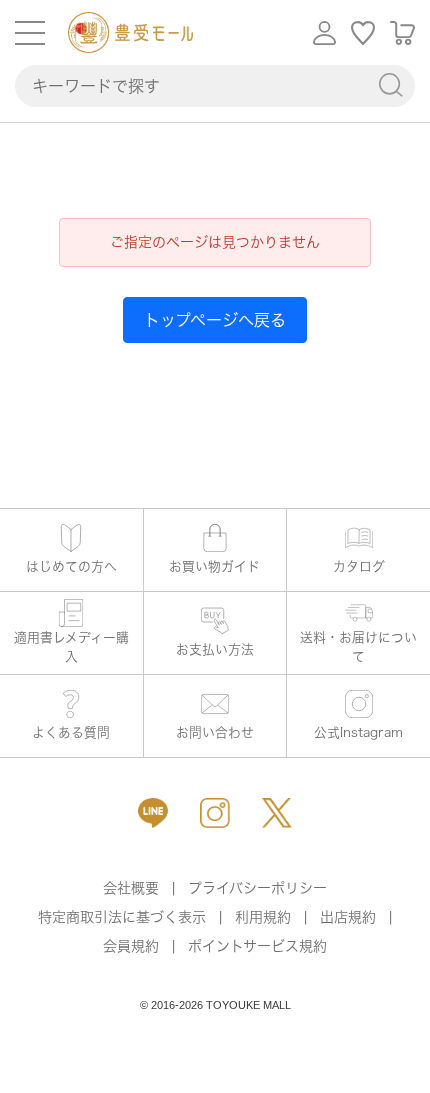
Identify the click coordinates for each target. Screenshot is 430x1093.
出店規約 (348, 917)
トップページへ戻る (215, 320)
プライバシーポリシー (257, 888)
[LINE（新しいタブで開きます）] (153, 813)
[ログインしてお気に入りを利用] (363, 33)
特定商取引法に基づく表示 (122, 917)
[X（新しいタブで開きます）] (277, 813)
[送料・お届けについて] (358, 633)
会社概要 (131, 888)
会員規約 (131, 946)
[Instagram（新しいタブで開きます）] (215, 813)
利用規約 (263, 917)
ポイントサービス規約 (257, 946)
